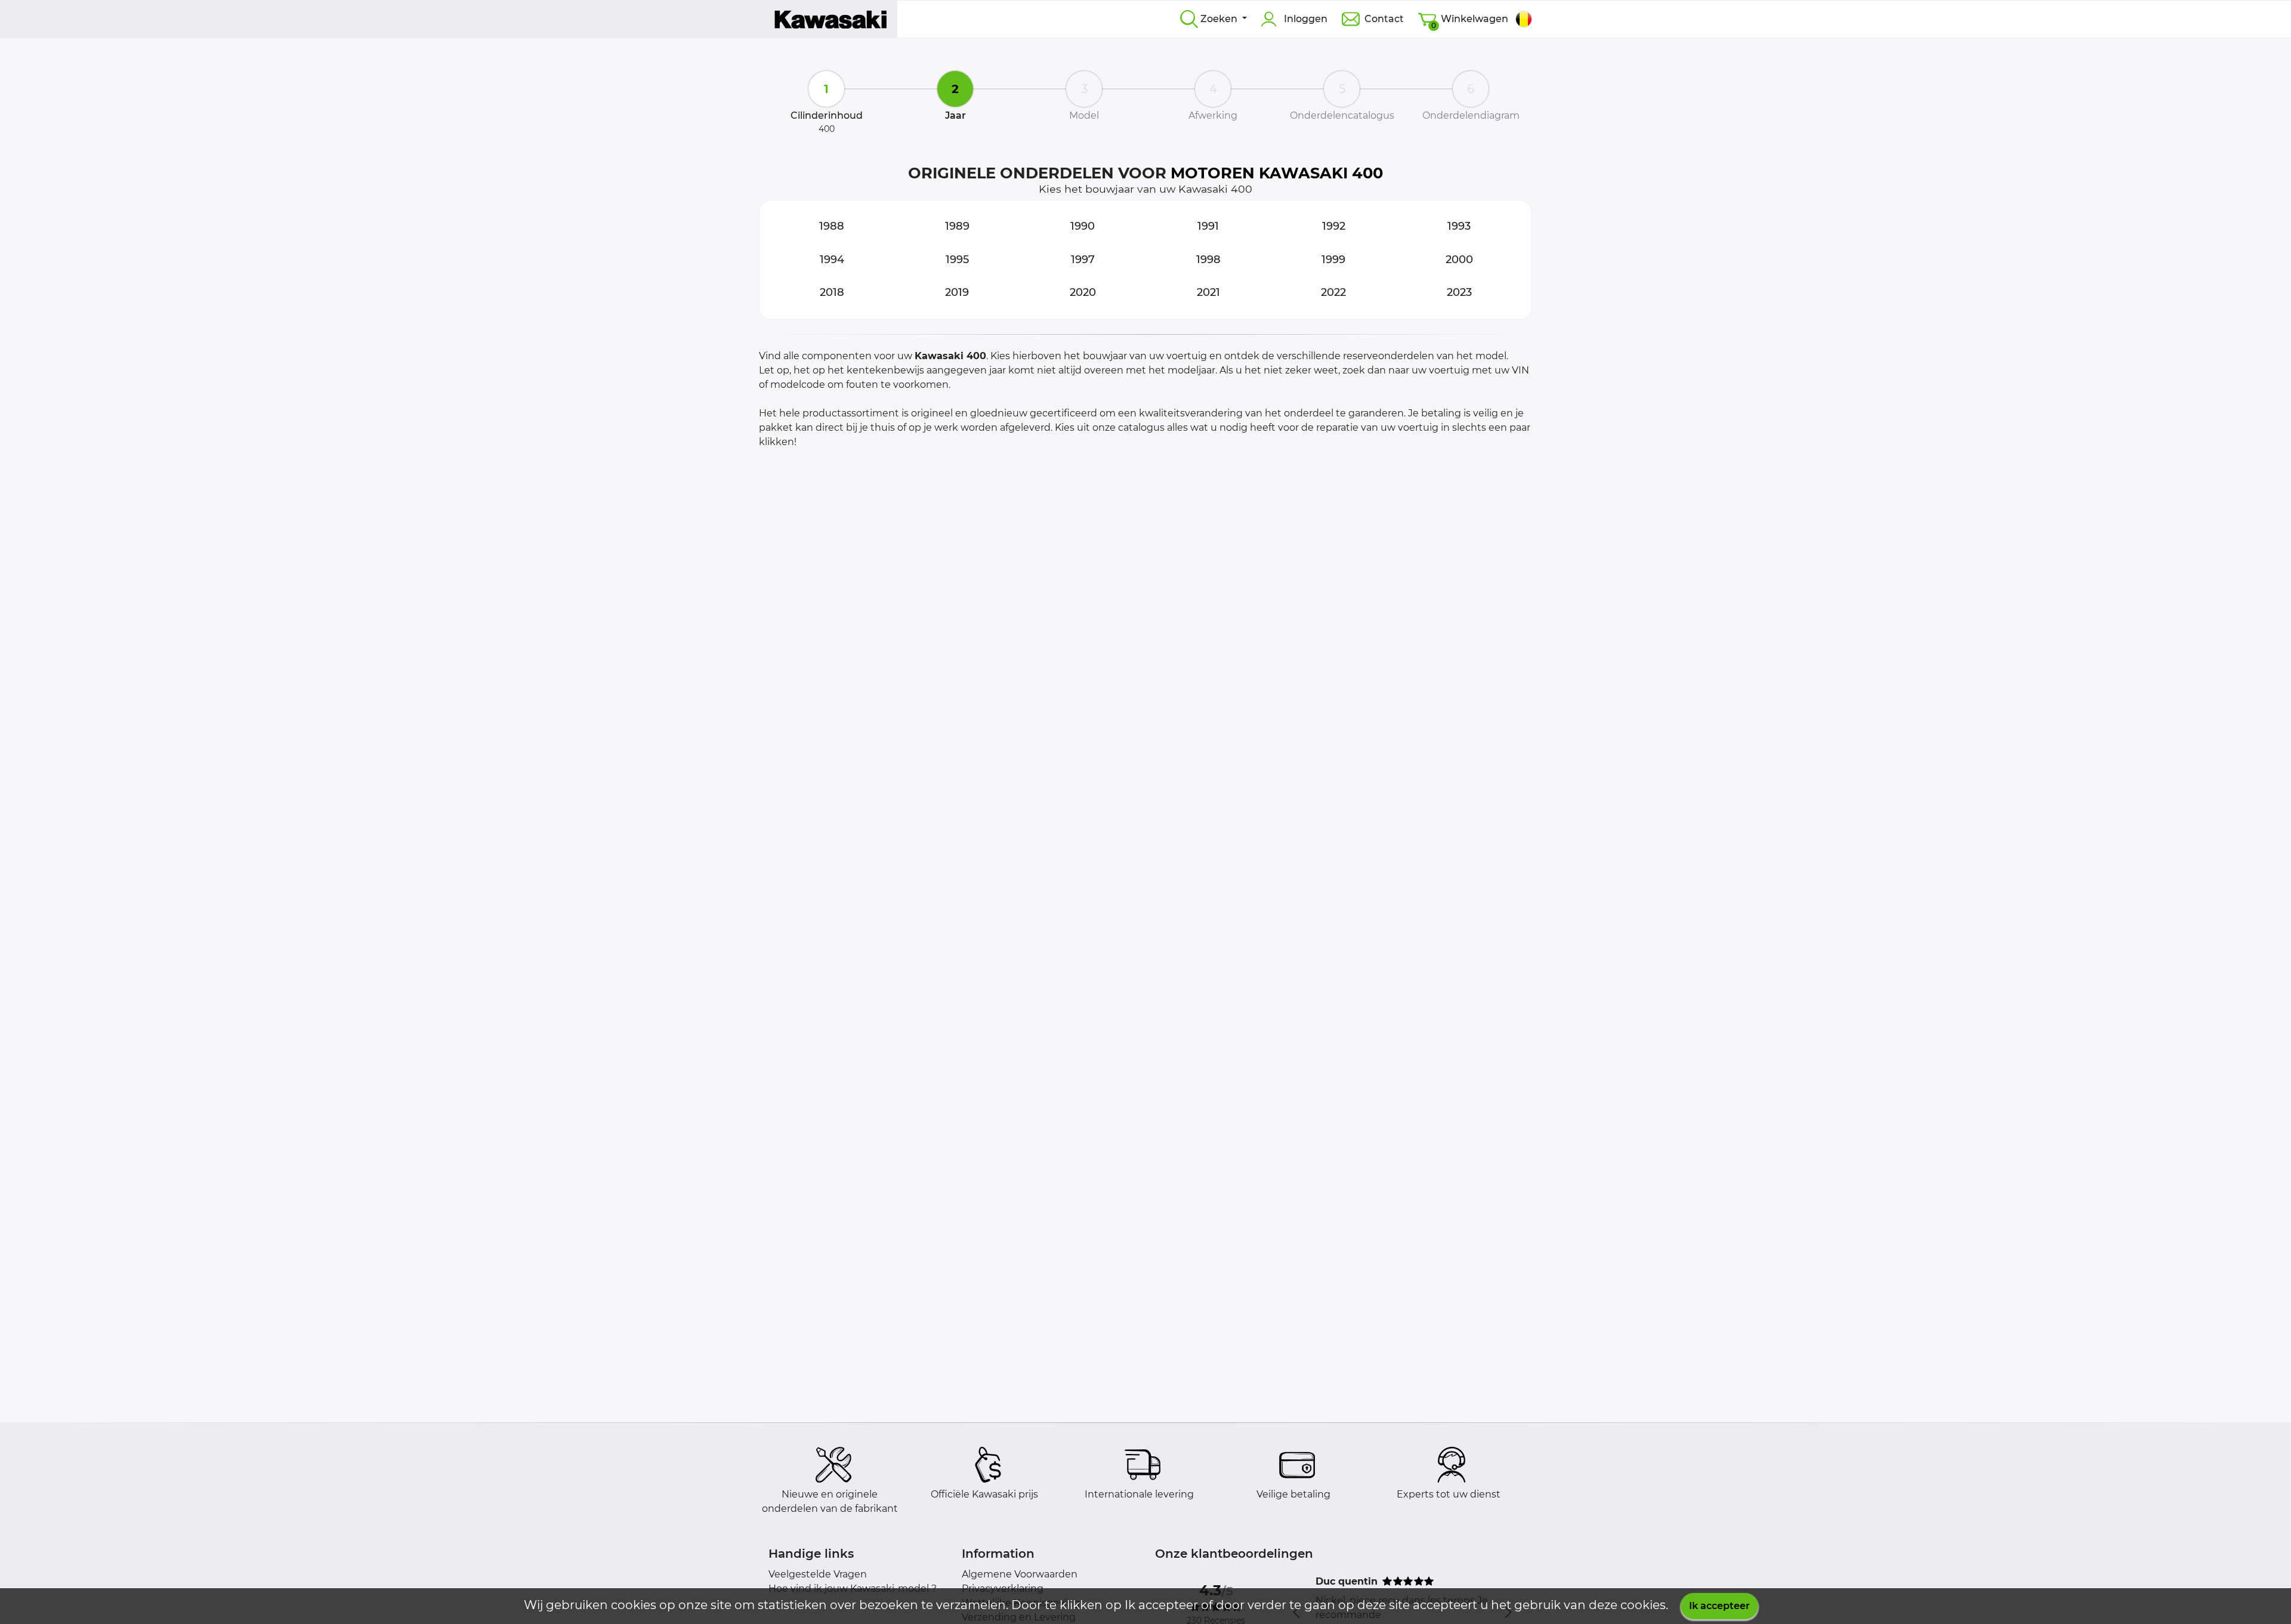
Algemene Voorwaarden (1020, 1574)
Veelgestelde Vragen (818, 1574)
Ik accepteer (1719, 1606)
